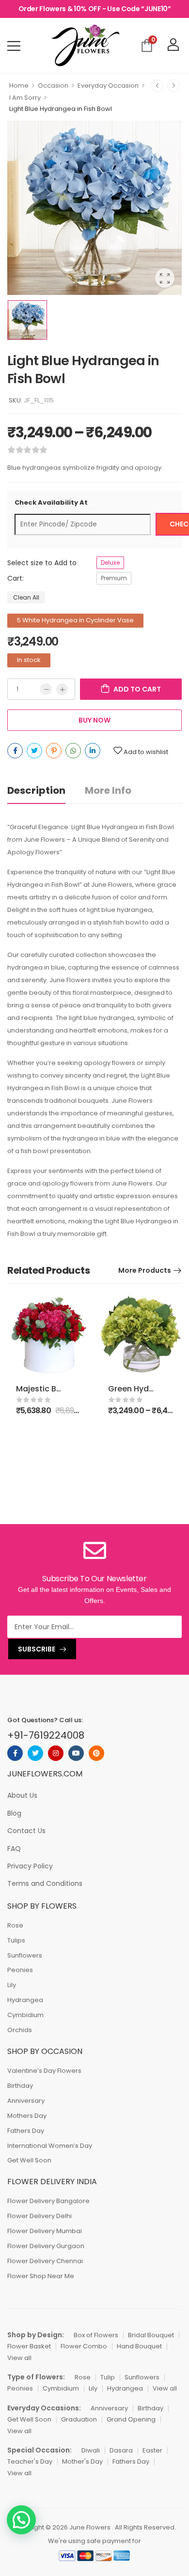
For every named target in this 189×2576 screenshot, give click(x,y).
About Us (22, 1795)
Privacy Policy (30, 1866)
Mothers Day (27, 2116)
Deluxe (110, 563)
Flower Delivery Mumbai (45, 2231)
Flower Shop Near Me (41, 2276)
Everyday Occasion (108, 85)
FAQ (14, 1849)
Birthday (20, 2086)
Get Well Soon (29, 2160)
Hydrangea (25, 2000)
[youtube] (76, 1753)
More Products (145, 1270)
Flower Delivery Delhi (39, 2216)
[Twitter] (34, 751)
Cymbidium (25, 2015)
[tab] (46, 791)
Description (36, 790)
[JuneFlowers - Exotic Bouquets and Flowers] (85, 46)
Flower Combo (84, 2346)
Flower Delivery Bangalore (48, 2201)
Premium (114, 578)
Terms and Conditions (45, 1883)
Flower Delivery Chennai (45, 2261)
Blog (14, 1813)
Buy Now (94, 720)
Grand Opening (131, 2419)
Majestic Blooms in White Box (73, 1389)
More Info (108, 790)
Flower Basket (29, 2346)
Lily (12, 1985)
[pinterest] (96, 1753)
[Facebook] (15, 751)
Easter (152, 2450)
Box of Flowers (96, 2335)
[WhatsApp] (73, 751)
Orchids (20, 2030)
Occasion (53, 85)
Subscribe (37, 1649)
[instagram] (56, 1753)
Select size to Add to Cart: (42, 571)
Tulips (16, 1940)
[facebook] (15, 1753)
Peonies (20, 1970)
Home (19, 85)
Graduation (79, 2419)
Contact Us (26, 1831)
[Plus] (62, 689)
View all (19, 2358)
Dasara (121, 2450)
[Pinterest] (54, 751)
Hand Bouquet (139, 2346)
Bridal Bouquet (151, 2335)
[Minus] (46, 689)
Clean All (26, 597)
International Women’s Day (50, 2146)
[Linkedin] (93, 751)
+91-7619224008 (46, 1735)
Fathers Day (26, 2131)
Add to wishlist (146, 752)
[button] (21, 2520)
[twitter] (35, 1753)
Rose (15, 1925)
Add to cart (137, 689)
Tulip (108, 2377)
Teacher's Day (30, 2461)
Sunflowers (25, 1955)
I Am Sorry (25, 98)
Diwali (91, 2450)
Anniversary (26, 2101)
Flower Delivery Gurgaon (46, 2246)
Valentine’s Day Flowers (44, 2071)
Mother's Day (82, 2461)
